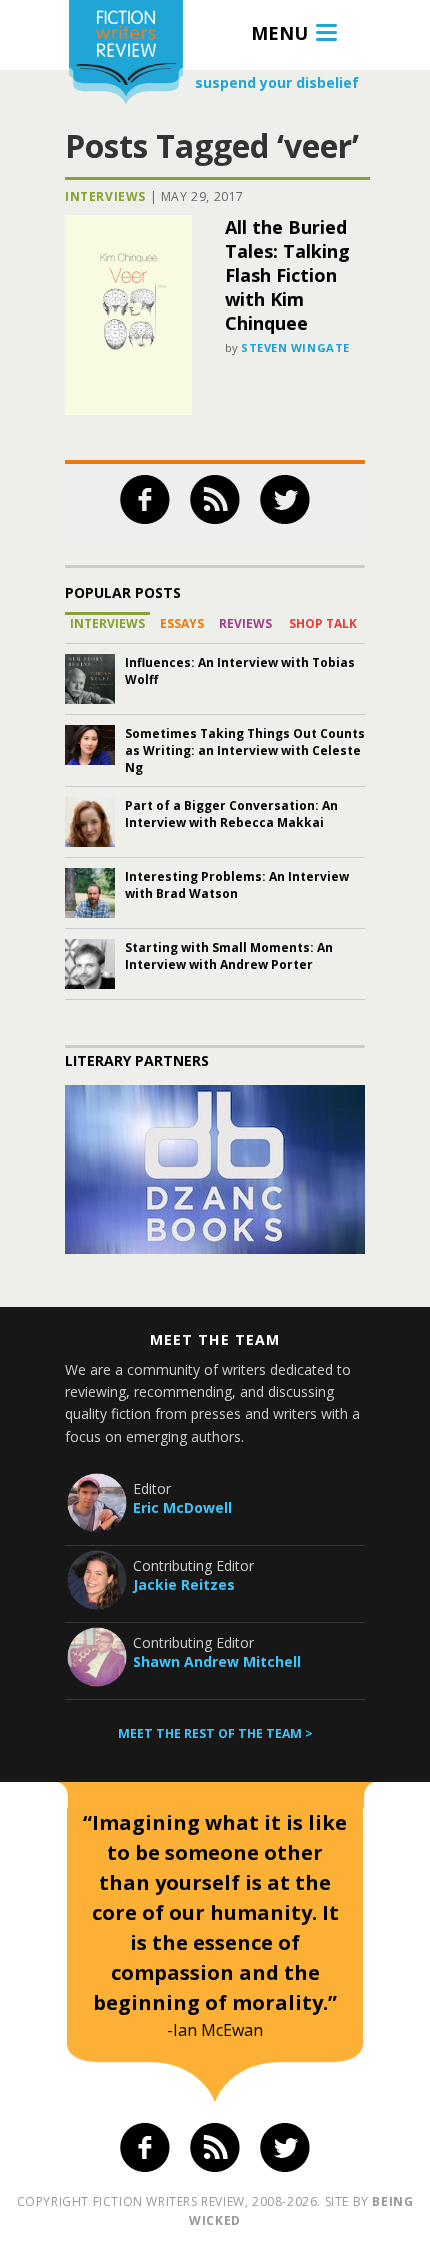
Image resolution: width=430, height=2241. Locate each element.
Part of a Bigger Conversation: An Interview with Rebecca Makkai (231, 814)
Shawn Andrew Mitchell (217, 1661)
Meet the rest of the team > (215, 1733)
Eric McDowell (182, 1507)
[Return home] (126, 54)
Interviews (105, 196)
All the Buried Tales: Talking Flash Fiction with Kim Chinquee (287, 275)
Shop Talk (323, 623)
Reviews (245, 623)
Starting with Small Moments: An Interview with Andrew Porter (229, 956)
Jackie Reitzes (184, 1584)
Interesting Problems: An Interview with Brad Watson (237, 885)
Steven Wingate (295, 347)
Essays (182, 623)
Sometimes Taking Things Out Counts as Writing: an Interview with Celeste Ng (245, 750)
